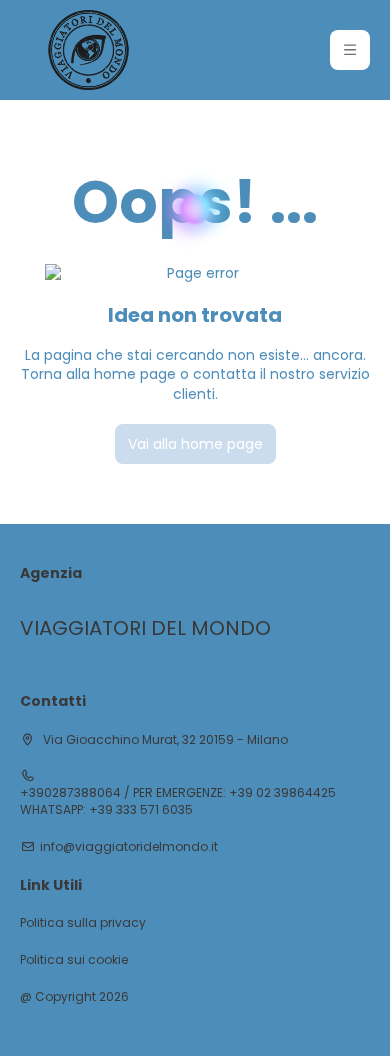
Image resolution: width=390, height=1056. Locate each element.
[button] (350, 50)
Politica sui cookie (74, 960)
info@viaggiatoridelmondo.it (129, 847)
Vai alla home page (195, 444)
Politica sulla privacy (83, 923)
